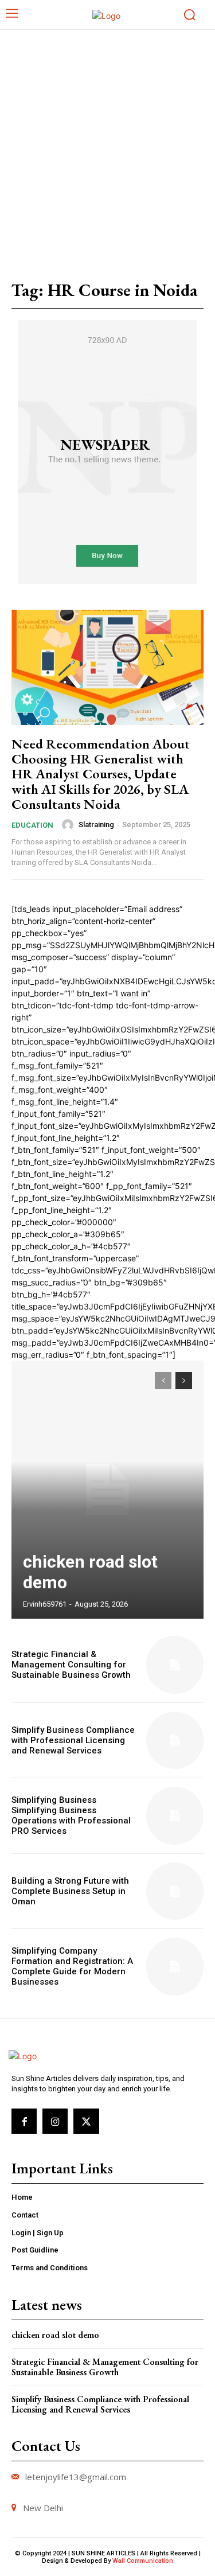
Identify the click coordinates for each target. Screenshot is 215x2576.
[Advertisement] (107, 143)
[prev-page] (163, 1381)
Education (32, 825)
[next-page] (184, 1381)
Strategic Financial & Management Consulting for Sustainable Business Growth (71, 1665)
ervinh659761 (45, 1604)
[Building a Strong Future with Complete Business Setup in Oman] (175, 1891)
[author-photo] (69, 825)
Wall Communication (143, 2561)
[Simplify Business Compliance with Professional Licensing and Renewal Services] (175, 1741)
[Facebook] (24, 2121)
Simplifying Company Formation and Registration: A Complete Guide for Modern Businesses (72, 1966)
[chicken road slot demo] (107, 1490)
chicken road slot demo (55, 2335)
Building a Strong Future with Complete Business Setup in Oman (70, 1891)
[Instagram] (55, 2121)
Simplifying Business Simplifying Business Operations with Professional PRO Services (71, 1815)
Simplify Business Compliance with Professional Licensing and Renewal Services (73, 1740)
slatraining (96, 825)
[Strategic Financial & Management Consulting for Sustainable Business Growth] (175, 1665)
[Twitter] (86, 2121)
